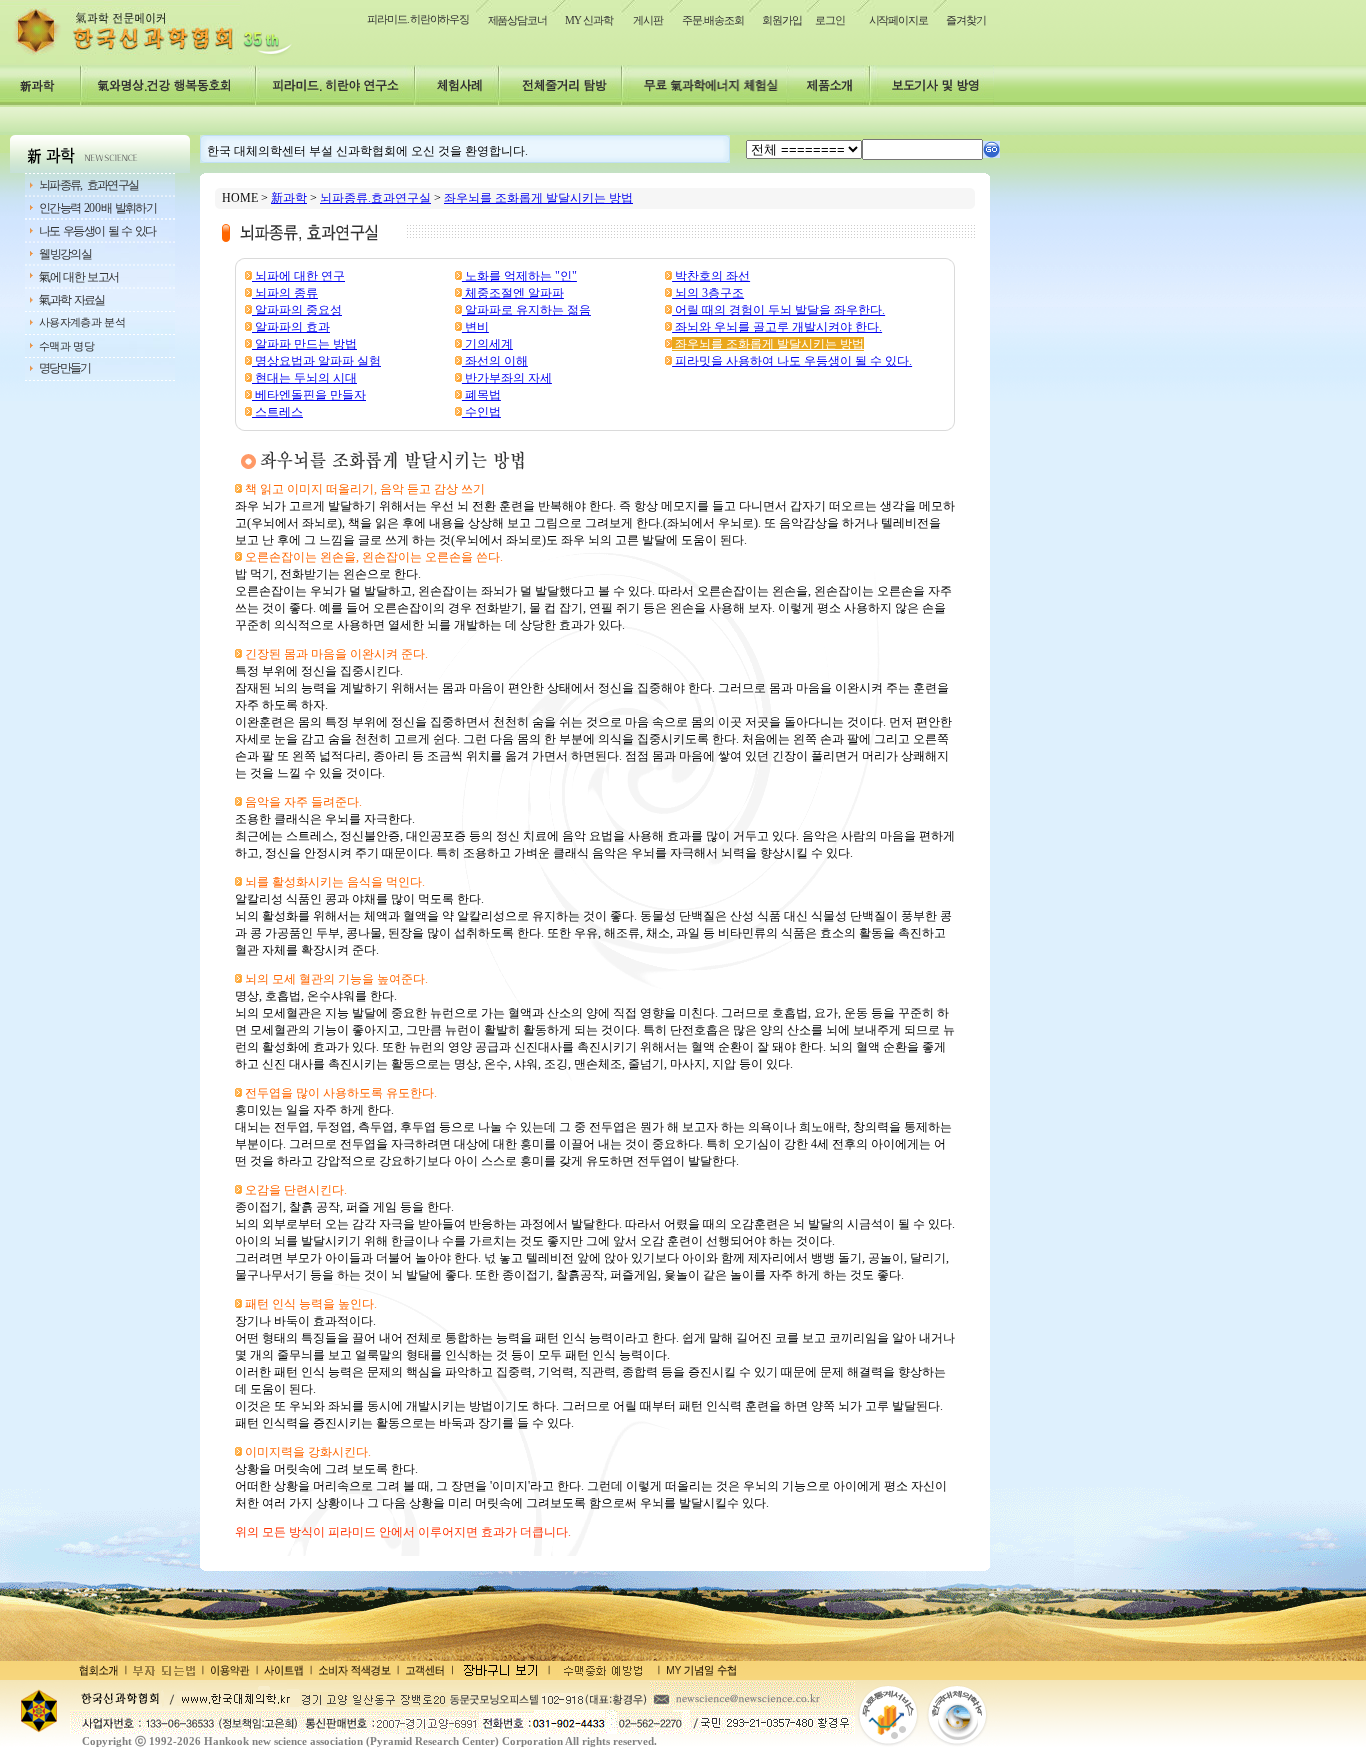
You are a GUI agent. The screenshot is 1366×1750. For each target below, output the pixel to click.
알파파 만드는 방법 (304, 344)
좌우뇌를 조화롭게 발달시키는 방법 (538, 198)
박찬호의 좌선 (711, 276)
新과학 (289, 198)
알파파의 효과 (291, 327)
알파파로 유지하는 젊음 (526, 310)
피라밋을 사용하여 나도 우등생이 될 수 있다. (792, 361)
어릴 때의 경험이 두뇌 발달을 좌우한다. (778, 310)
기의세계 (487, 344)
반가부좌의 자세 (507, 378)
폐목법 (481, 395)
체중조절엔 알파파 (513, 293)
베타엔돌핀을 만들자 (309, 395)
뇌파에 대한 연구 (298, 276)
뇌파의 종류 (285, 293)
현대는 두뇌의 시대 (304, 378)
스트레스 (277, 412)
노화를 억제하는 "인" (519, 276)
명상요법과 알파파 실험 (316, 361)
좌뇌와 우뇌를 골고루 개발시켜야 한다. (777, 327)
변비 (475, 327)
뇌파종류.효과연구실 (375, 198)
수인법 (481, 412)
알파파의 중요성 (297, 310)
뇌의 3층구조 (708, 293)
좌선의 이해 (495, 361)
